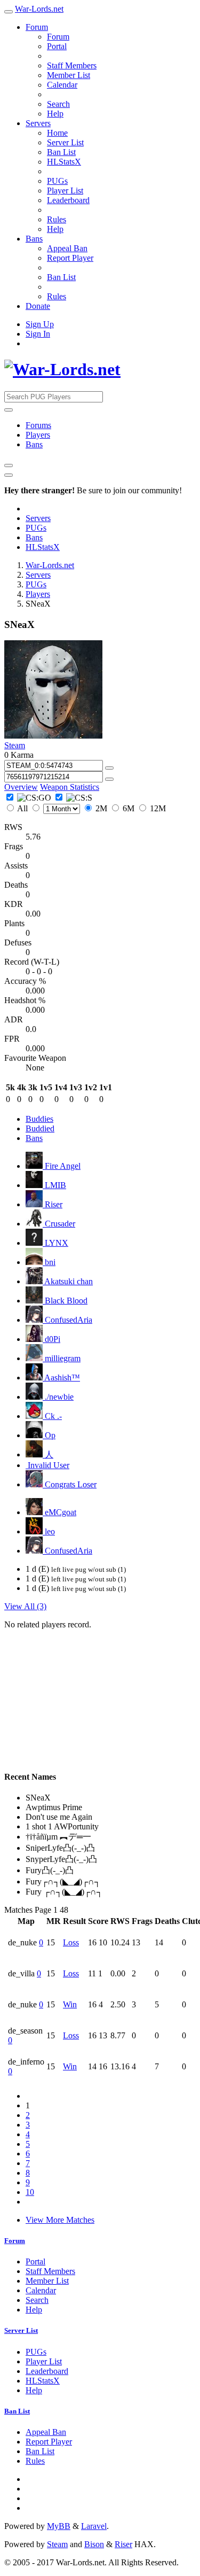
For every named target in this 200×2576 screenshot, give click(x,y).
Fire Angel (62, 1166)
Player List (65, 191)
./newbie (58, 1397)
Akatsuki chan (68, 1281)
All (23, 808)
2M (101, 808)
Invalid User (47, 1465)
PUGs (57, 181)
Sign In (38, 334)
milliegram (62, 1358)
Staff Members (72, 65)
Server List (65, 142)
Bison (94, 2544)
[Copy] (109, 768)
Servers (38, 123)
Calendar (62, 85)
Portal (57, 46)
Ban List (61, 152)
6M (129, 808)
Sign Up (40, 324)
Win (70, 2004)
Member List (69, 75)
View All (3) (25, 1606)
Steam (15, 745)
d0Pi (51, 1339)
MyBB (59, 2526)
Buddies (39, 1119)
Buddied (40, 1128)
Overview (21, 787)
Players (38, 435)
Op (49, 1435)
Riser (53, 1204)
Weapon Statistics (70, 787)
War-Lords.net (39, 9)
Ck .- (52, 1416)
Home (57, 133)
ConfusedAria (67, 1320)
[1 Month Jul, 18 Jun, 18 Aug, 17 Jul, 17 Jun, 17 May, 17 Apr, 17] (56, 808)
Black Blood (65, 1301)
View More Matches (60, 2220)
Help (55, 114)
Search (58, 104)
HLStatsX (64, 162)
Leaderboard (68, 200)
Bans (34, 239)
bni (49, 1262)
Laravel (94, 2526)
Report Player (70, 258)
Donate (38, 306)
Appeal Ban (67, 248)
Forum (37, 27)
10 (30, 2192)
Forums (38, 425)
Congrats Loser (70, 1484)
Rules (57, 219)
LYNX (55, 1243)
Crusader (59, 1224)
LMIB (54, 1185)
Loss (71, 1942)
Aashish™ (61, 1378)
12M (157, 808)
